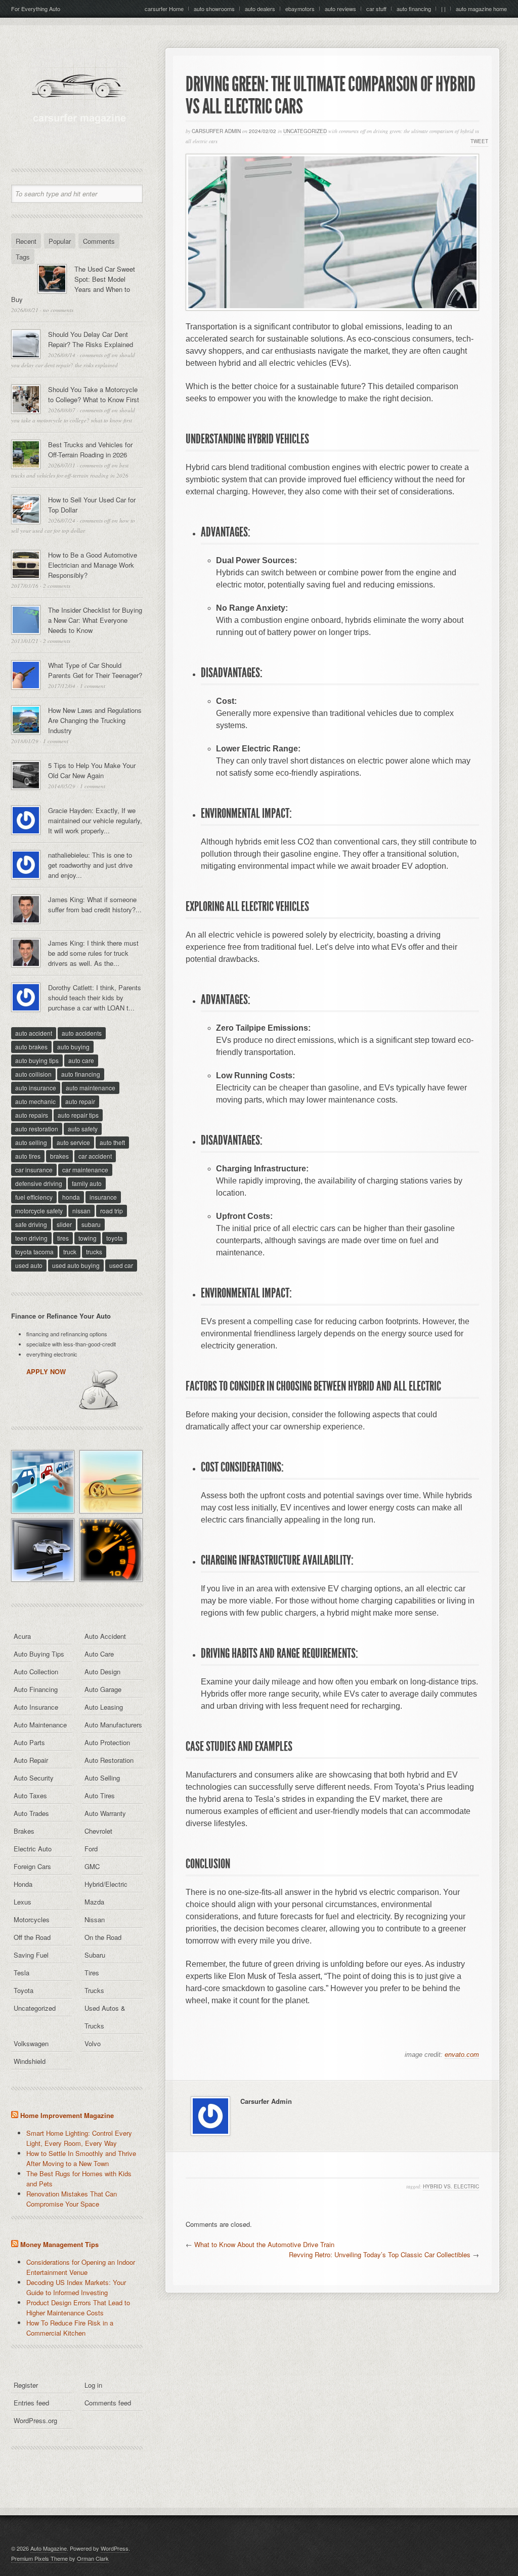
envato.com (462, 2055)
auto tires (28, 1156)
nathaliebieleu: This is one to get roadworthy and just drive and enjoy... (90, 865)
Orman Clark (93, 2558)
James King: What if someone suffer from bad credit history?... (95, 904)
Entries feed (31, 2403)
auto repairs (32, 1115)
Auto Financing (36, 1689)
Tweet (479, 141)
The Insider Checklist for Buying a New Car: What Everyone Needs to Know (95, 620)
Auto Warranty (105, 1813)
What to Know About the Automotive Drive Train (264, 2244)
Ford (91, 1849)
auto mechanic (35, 1101)
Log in (93, 2385)
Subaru (95, 1955)
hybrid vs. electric (451, 2186)
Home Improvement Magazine (67, 2115)
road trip (112, 1211)
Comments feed (108, 2403)
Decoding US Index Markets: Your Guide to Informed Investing (76, 2287)
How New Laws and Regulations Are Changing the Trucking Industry (95, 720)
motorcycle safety (39, 1211)
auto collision (33, 1074)
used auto (29, 1265)
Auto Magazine (49, 2548)
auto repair (80, 1101)
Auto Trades (31, 1813)
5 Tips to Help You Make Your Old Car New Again (92, 770)
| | (443, 9)
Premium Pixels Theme (39, 2558)
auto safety (83, 1129)
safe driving (31, 1224)
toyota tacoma (34, 1252)
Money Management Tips (59, 2244)
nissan (81, 1211)
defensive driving (39, 1183)
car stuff (376, 9)
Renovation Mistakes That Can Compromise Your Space (72, 2199)
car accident (95, 1156)
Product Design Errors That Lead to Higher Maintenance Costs (78, 2308)
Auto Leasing (104, 1707)
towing (88, 1238)
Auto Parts (29, 1742)
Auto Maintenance (40, 1725)
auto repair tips (78, 1115)
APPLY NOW (46, 1371)
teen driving (31, 1238)
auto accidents (82, 1033)
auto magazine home (481, 9)
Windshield (30, 2061)
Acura (22, 1636)
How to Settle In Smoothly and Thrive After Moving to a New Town (81, 2158)
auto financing (414, 9)
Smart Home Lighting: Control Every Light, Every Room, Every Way (79, 2138)
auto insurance (36, 1088)
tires (63, 1238)
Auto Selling (102, 1778)
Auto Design (102, 1672)
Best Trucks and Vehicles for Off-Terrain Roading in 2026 (90, 450)
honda (71, 1197)
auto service (73, 1142)
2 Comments (57, 586)
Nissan (95, 1919)
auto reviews (340, 9)
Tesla (21, 1973)
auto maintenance (91, 1088)
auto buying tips (37, 1060)
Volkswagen (31, 2043)
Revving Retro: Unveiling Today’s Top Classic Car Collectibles (380, 2254)
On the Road (103, 1937)
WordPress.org (35, 2420)
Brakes (24, 1831)
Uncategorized (305, 131)
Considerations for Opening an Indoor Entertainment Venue (81, 2267)
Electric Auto (33, 1849)
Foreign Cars (32, 1866)
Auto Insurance (36, 1707)
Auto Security (34, 1778)
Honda (23, 1884)
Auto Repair (31, 1760)
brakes (59, 1156)
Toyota (24, 1990)
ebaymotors (300, 9)
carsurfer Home (164, 9)
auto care (81, 1060)
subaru (91, 1224)
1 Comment (93, 686)
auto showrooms (214, 9)
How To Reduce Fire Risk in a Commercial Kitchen (70, 2328)
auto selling (31, 1142)
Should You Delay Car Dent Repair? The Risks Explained (91, 339)
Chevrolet (98, 1831)
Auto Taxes (30, 1796)
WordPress (115, 2548)
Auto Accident (105, 1636)
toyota (115, 1238)
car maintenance (85, 1170)
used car (121, 1265)
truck (70, 1252)
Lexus (23, 1902)
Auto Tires (100, 1796)
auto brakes (31, 1047)
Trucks (94, 1990)
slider (64, 1224)
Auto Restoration (109, 1760)
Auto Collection (36, 1672)
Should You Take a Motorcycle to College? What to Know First (94, 394)
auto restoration (37, 1129)
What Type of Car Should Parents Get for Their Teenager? (95, 670)
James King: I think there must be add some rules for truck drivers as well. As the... (93, 953)
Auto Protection (107, 1742)
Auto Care (99, 1654)
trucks (94, 1252)
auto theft (112, 1142)
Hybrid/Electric (106, 1884)
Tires (92, 1973)
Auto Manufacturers (113, 1725)
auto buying (73, 1047)
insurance (103, 1197)
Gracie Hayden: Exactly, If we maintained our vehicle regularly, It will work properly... (95, 820)
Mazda (94, 1902)
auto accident (34, 1033)
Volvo (93, 2043)
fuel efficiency (34, 1197)
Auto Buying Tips (39, 1654)
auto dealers (260, 9)
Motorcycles (32, 1919)
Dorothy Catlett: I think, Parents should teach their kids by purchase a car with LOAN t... (95, 998)
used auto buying (76, 1265)
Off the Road (32, 1937)
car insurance (34, 1170)
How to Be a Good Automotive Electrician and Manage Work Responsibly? (93, 565)
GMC (92, 1866)
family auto (87, 1183)
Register (26, 2385)
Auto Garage (103, 1689)
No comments (58, 310)
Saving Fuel (31, 1955)
